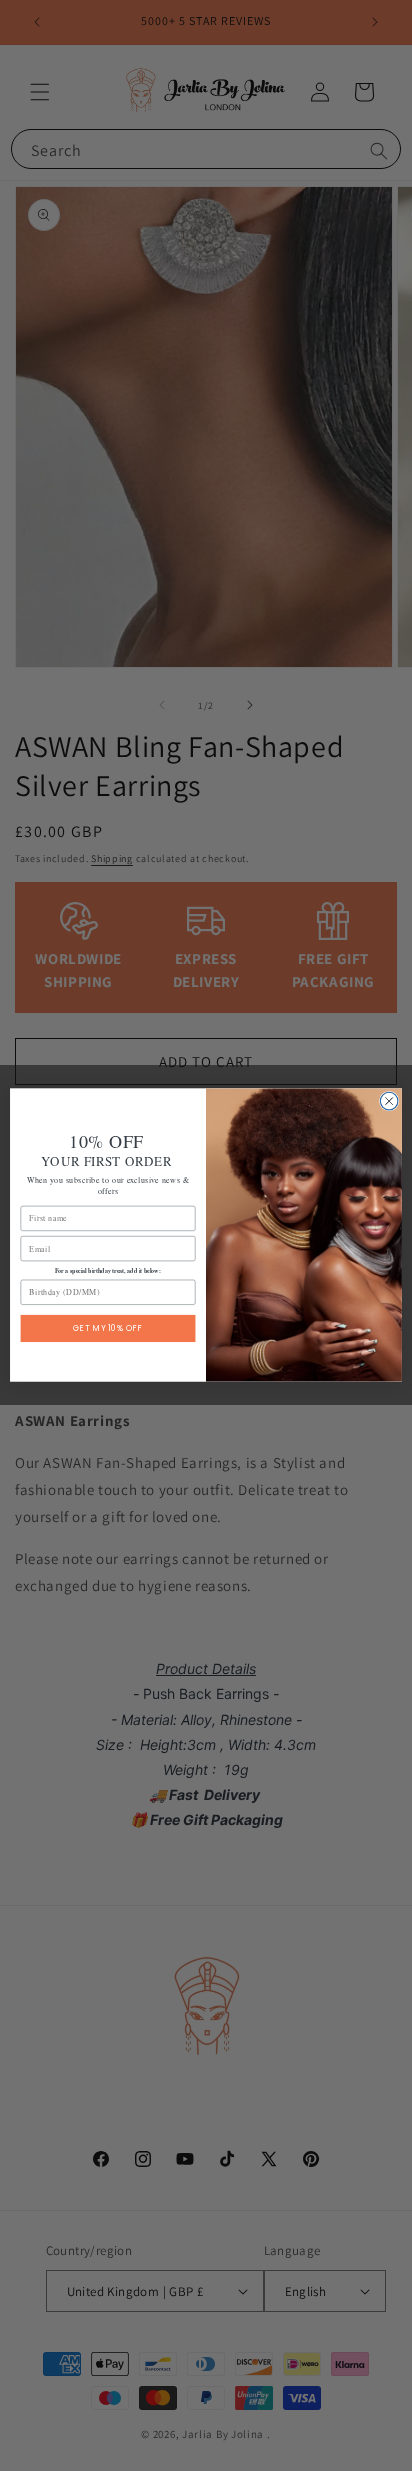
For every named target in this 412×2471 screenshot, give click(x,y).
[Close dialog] (389, 1102)
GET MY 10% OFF (108, 1329)
